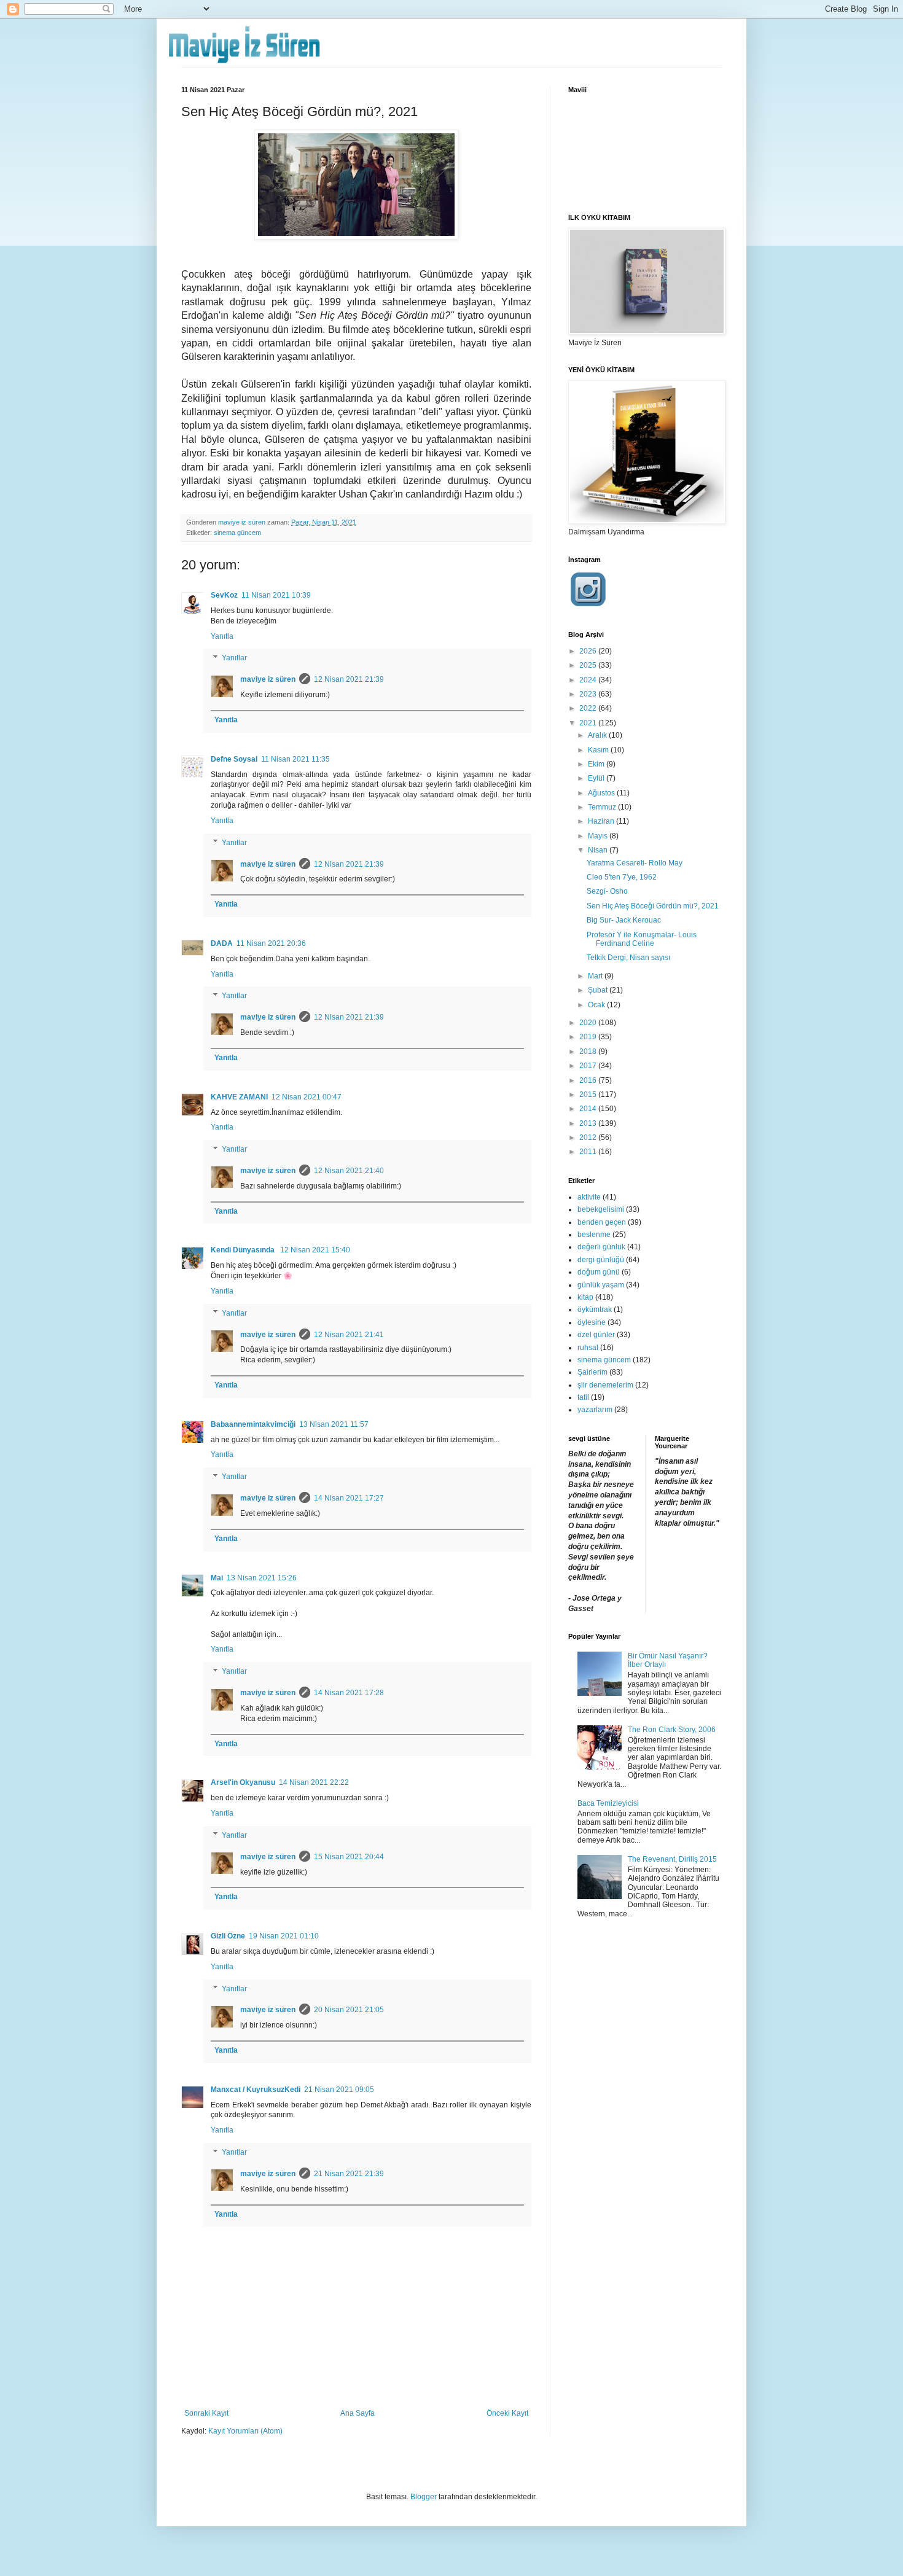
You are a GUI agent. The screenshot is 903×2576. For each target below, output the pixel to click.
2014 (589, 1109)
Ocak (597, 1005)
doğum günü (599, 1272)
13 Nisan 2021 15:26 (262, 1578)
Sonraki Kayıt (206, 2413)
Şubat (599, 990)
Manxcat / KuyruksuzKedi (256, 2090)
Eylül (597, 778)
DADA (222, 943)
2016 (589, 1080)
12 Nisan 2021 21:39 (349, 679)
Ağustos (602, 793)
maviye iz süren (268, 679)
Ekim (597, 764)
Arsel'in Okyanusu (243, 1782)
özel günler (596, 1335)
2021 (589, 723)
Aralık (598, 735)
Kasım (599, 750)
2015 (589, 1095)
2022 (589, 708)
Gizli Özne (228, 1936)
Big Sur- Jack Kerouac (624, 920)
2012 (589, 1138)
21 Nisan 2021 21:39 (349, 2174)
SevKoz (224, 595)
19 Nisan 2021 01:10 (284, 1936)
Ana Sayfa (358, 2413)
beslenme (594, 1235)
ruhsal (588, 1348)
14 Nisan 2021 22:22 (314, 1782)
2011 (589, 1152)
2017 (589, 1066)
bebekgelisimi (601, 1209)
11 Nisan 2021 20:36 (271, 943)
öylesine (592, 1322)
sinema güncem (237, 533)
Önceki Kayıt (507, 2413)
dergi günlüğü (601, 1260)
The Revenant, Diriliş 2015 (672, 1859)
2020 (589, 1023)
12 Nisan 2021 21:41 (349, 1335)
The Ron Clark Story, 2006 (672, 1730)
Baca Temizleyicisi (608, 1803)
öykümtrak (595, 1309)
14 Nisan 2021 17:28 (349, 1693)
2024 (589, 680)
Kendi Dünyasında (244, 1250)
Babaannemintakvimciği (253, 1424)
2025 (589, 665)
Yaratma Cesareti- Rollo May (635, 863)
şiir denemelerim (605, 1385)
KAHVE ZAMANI (239, 1097)
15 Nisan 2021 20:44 (349, 1857)
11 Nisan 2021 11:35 (295, 759)
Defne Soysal (234, 759)
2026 (589, 651)
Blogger (424, 2497)
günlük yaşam (601, 1285)
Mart (596, 976)
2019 (589, 1037)
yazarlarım (595, 1410)
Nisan (599, 850)
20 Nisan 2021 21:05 (349, 2010)
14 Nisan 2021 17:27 (349, 1498)
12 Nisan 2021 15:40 (315, 1250)
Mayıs (599, 836)
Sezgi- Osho (607, 891)
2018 (589, 1052)
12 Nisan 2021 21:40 (349, 1171)
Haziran (602, 821)
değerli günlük (601, 1247)
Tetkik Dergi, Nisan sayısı (628, 958)
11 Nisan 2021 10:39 (276, 595)
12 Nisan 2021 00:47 (307, 1097)
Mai (217, 1578)
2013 (589, 1123)
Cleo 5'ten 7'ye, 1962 (622, 877)
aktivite (589, 1197)
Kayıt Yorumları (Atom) (245, 2431)
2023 (589, 694)
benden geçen (602, 1222)
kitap (585, 1297)
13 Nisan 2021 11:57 (334, 1424)
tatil (583, 1397)
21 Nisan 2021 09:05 (339, 2090)
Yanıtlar (234, 658)
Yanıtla (222, 636)
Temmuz (603, 807)
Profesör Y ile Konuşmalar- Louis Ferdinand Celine (642, 939)
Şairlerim (592, 1372)
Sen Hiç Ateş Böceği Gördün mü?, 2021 (653, 906)
